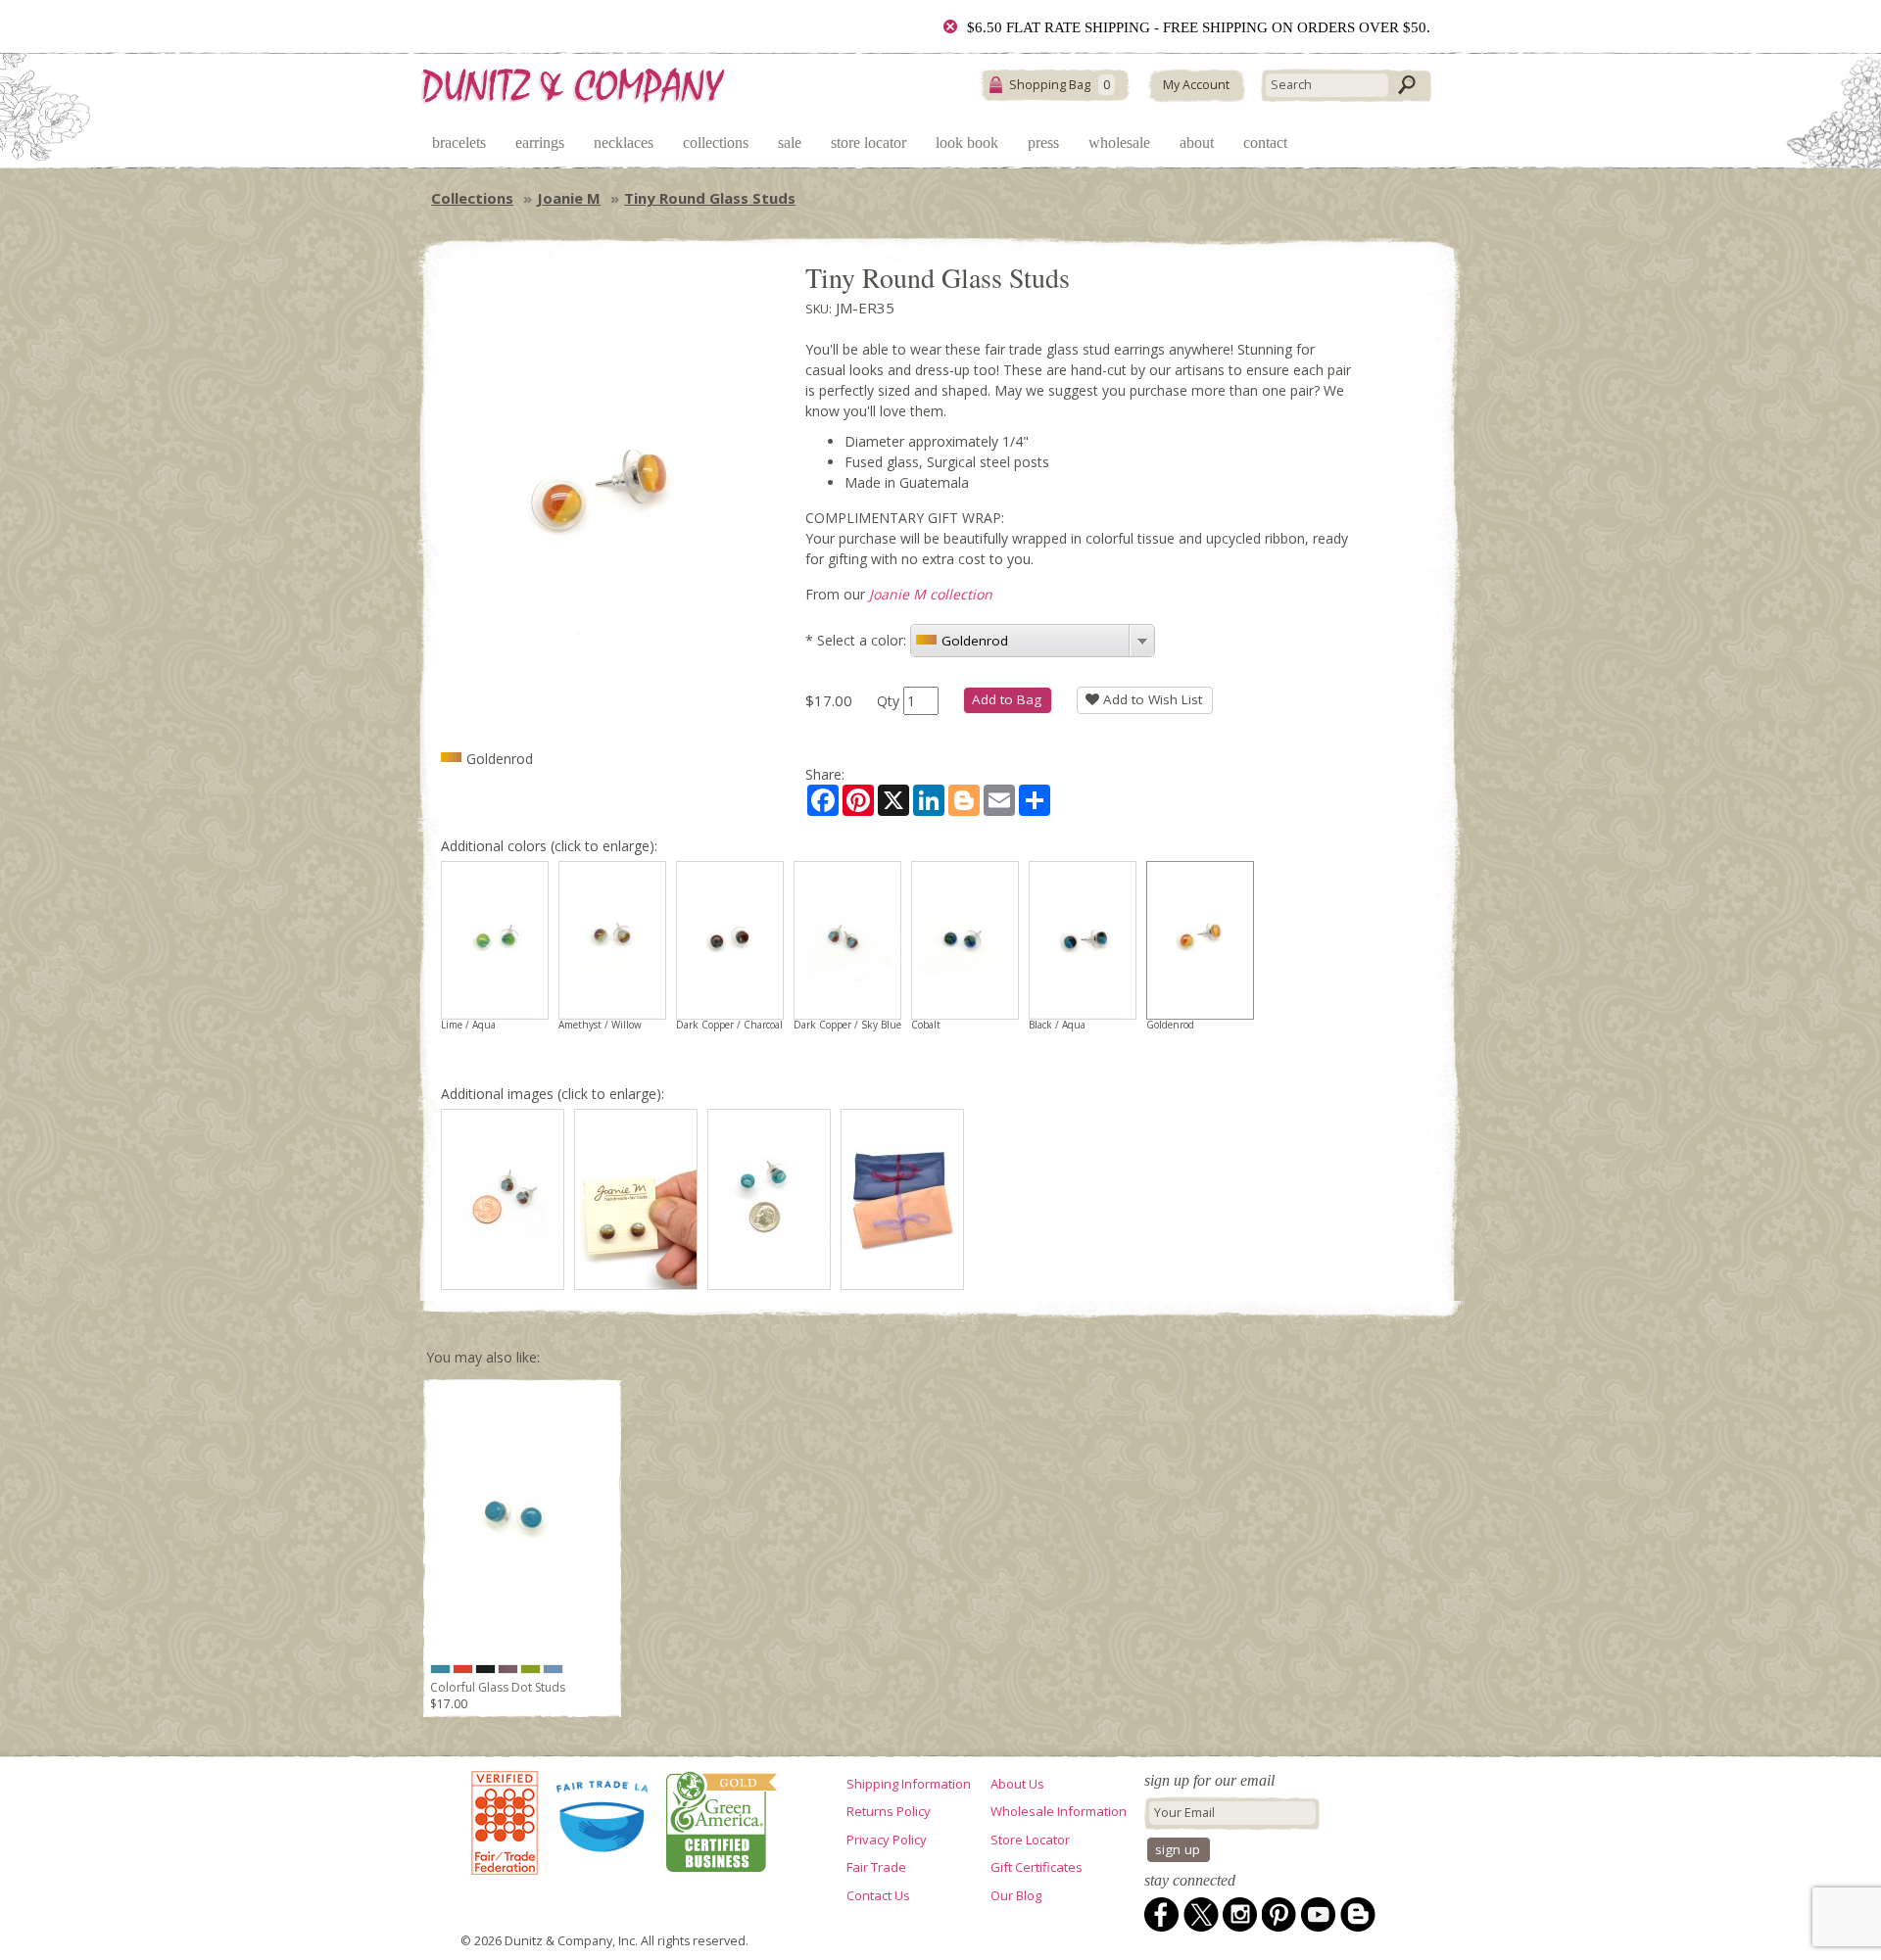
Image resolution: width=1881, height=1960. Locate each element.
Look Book (967, 143)
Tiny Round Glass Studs (710, 198)
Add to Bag (1007, 699)
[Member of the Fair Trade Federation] (505, 1823)
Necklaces (624, 143)
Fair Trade (876, 1867)
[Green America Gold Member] (717, 1823)
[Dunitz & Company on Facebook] (1162, 1915)
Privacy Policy (887, 1840)
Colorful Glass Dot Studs (498, 1687)
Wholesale (1119, 143)
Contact (1265, 143)
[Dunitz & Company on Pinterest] (1279, 1915)
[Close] (950, 26)
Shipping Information (909, 1784)
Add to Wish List (1151, 699)
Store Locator (868, 143)
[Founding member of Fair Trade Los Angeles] (603, 1823)
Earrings (540, 143)
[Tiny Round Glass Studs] (503, 1199)
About (1197, 143)
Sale (790, 143)
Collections (716, 143)
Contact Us (878, 1895)
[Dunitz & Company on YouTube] (1319, 1915)
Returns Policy (889, 1811)
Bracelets (459, 143)
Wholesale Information (1059, 1811)
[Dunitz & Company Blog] (1358, 1915)
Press (1043, 143)
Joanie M (569, 198)
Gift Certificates (1037, 1867)
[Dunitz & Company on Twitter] (1201, 1915)
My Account (1196, 85)
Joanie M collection (931, 594)
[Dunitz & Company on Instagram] (1240, 1915)
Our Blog (1016, 1895)
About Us (1017, 1784)
